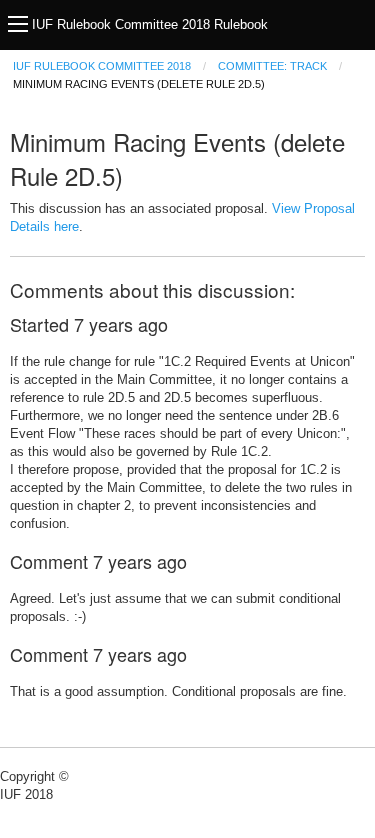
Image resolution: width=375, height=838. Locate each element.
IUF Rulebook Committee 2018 (102, 66)
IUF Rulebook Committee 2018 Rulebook (150, 24)
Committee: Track (272, 66)
